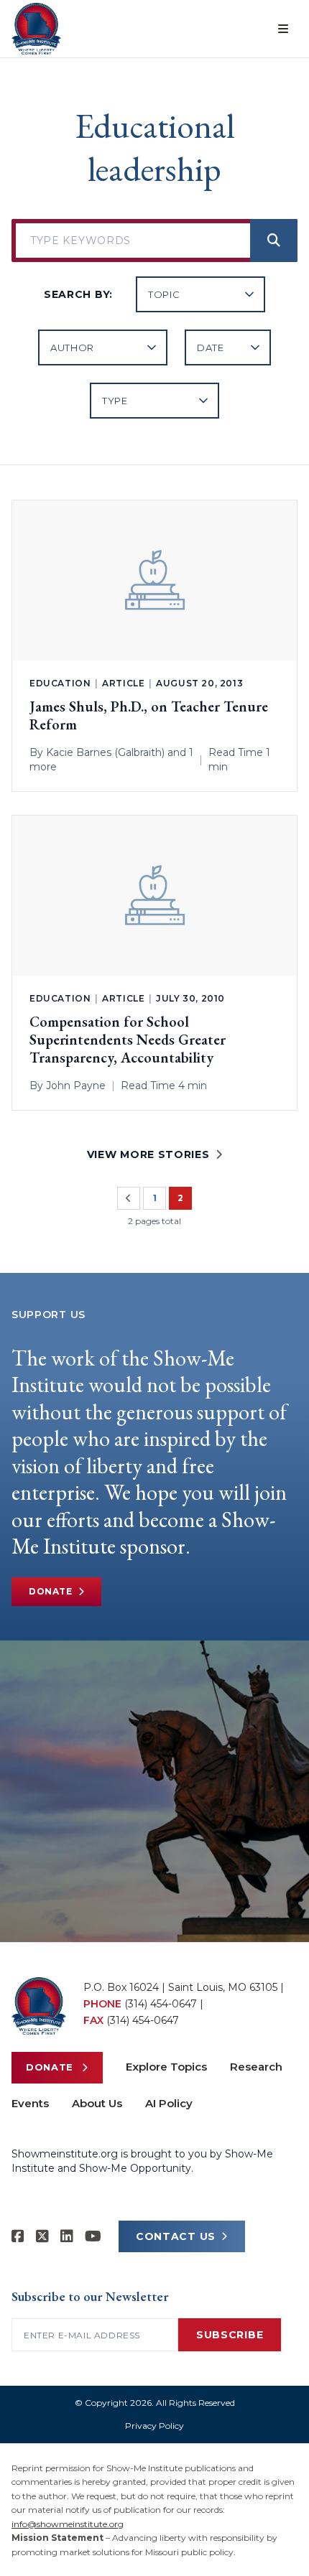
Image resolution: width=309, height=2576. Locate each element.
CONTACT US (176, 2236)
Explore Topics (166, 2067)
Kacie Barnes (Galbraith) (105, 752)
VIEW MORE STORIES (148, 1154)
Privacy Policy (154, 2426)
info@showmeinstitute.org (68, 2524)
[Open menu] (283, 29)
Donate (51, 1591)
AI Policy (169, 2103)
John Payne (76, 1086)
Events (30, 2103)
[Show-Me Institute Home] (36, 29)
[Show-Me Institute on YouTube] (93, 2236)
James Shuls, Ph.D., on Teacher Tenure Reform (149, 716)
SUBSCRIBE (230, 2335)
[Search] (274, 241)
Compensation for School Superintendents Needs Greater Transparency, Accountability (128, 1040)
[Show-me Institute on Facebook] (18, 2236)
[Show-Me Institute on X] (42, 2236)
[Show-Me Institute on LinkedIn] (67, 2236)
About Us (97, 2103)
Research (256, 2067)
